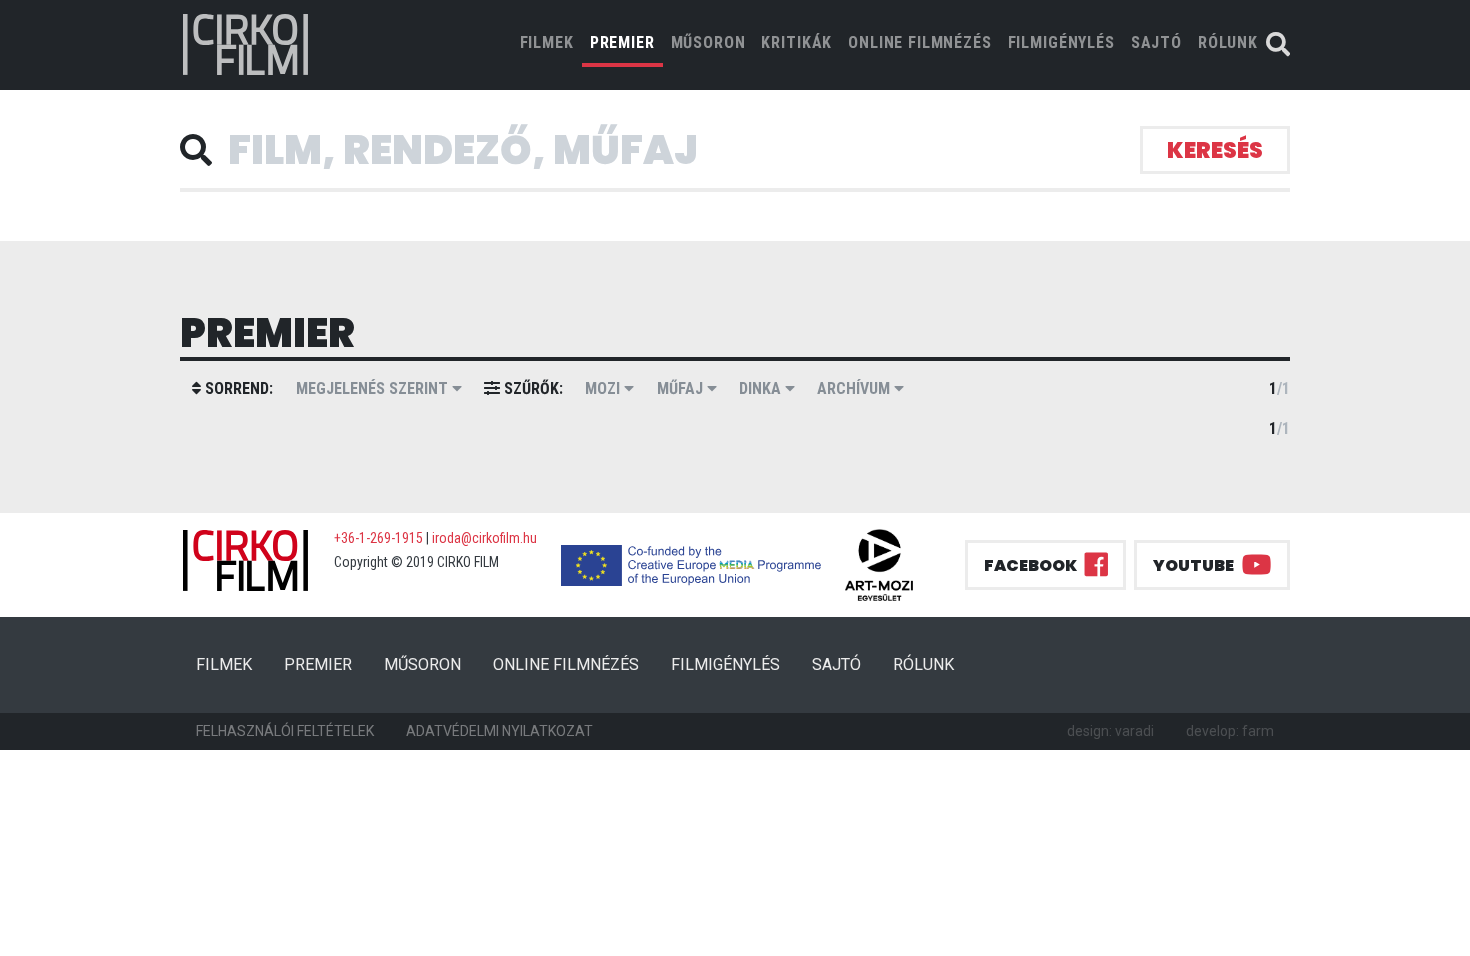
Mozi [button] (604, 388)
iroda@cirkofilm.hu (484, 538)
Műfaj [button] (682, 388)
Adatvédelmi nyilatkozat (499, 731)
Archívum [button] (855, 388)
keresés (1215, 150)
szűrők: (531, 388)
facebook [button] (1030, 565)
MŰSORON (708, 42)
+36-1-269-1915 (378, 538)
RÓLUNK (1228, 42)
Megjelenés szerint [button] (374, 388)
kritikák (796, 42)
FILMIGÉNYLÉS (1061, 42)
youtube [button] (1193, 565)
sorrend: (237, 388)
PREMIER (622, 42)
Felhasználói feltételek (285, 731)
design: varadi (1110, 731)
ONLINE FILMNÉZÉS (919, 42)
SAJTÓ (1156, 42)
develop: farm (1230, 731)
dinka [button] (762, 388)
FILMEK (551, 42)
